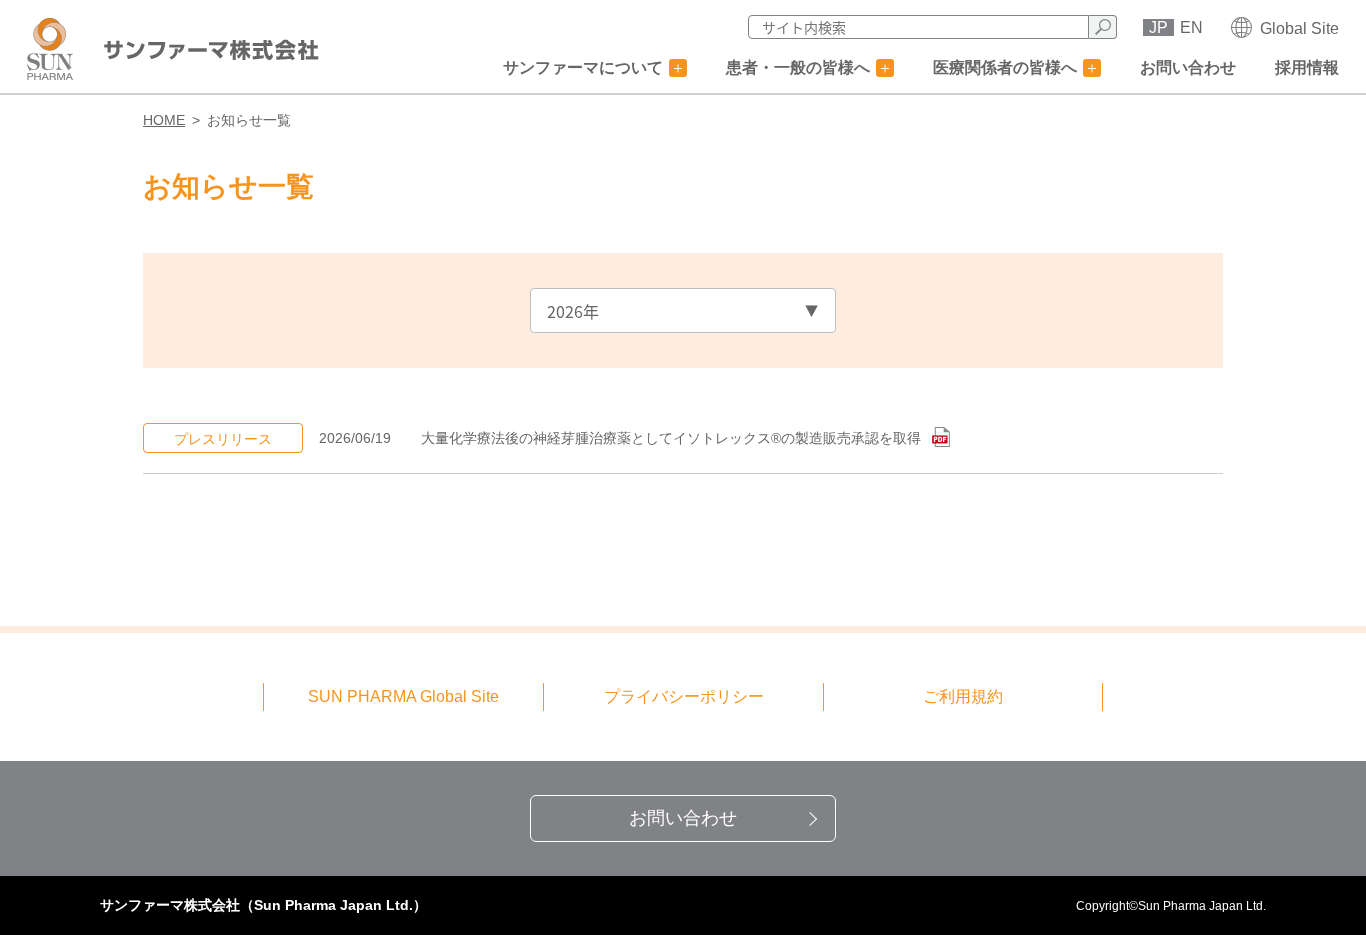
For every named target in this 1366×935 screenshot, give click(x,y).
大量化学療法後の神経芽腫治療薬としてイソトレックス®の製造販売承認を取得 (673, 438)
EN (1191, 27)
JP (1158, 27)
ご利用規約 (963, 696)
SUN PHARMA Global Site (403, 696)
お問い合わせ (1188, 67)
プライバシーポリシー (684, 696)
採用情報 (1307, 67)
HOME (164, 120)
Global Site (1299, 28)
